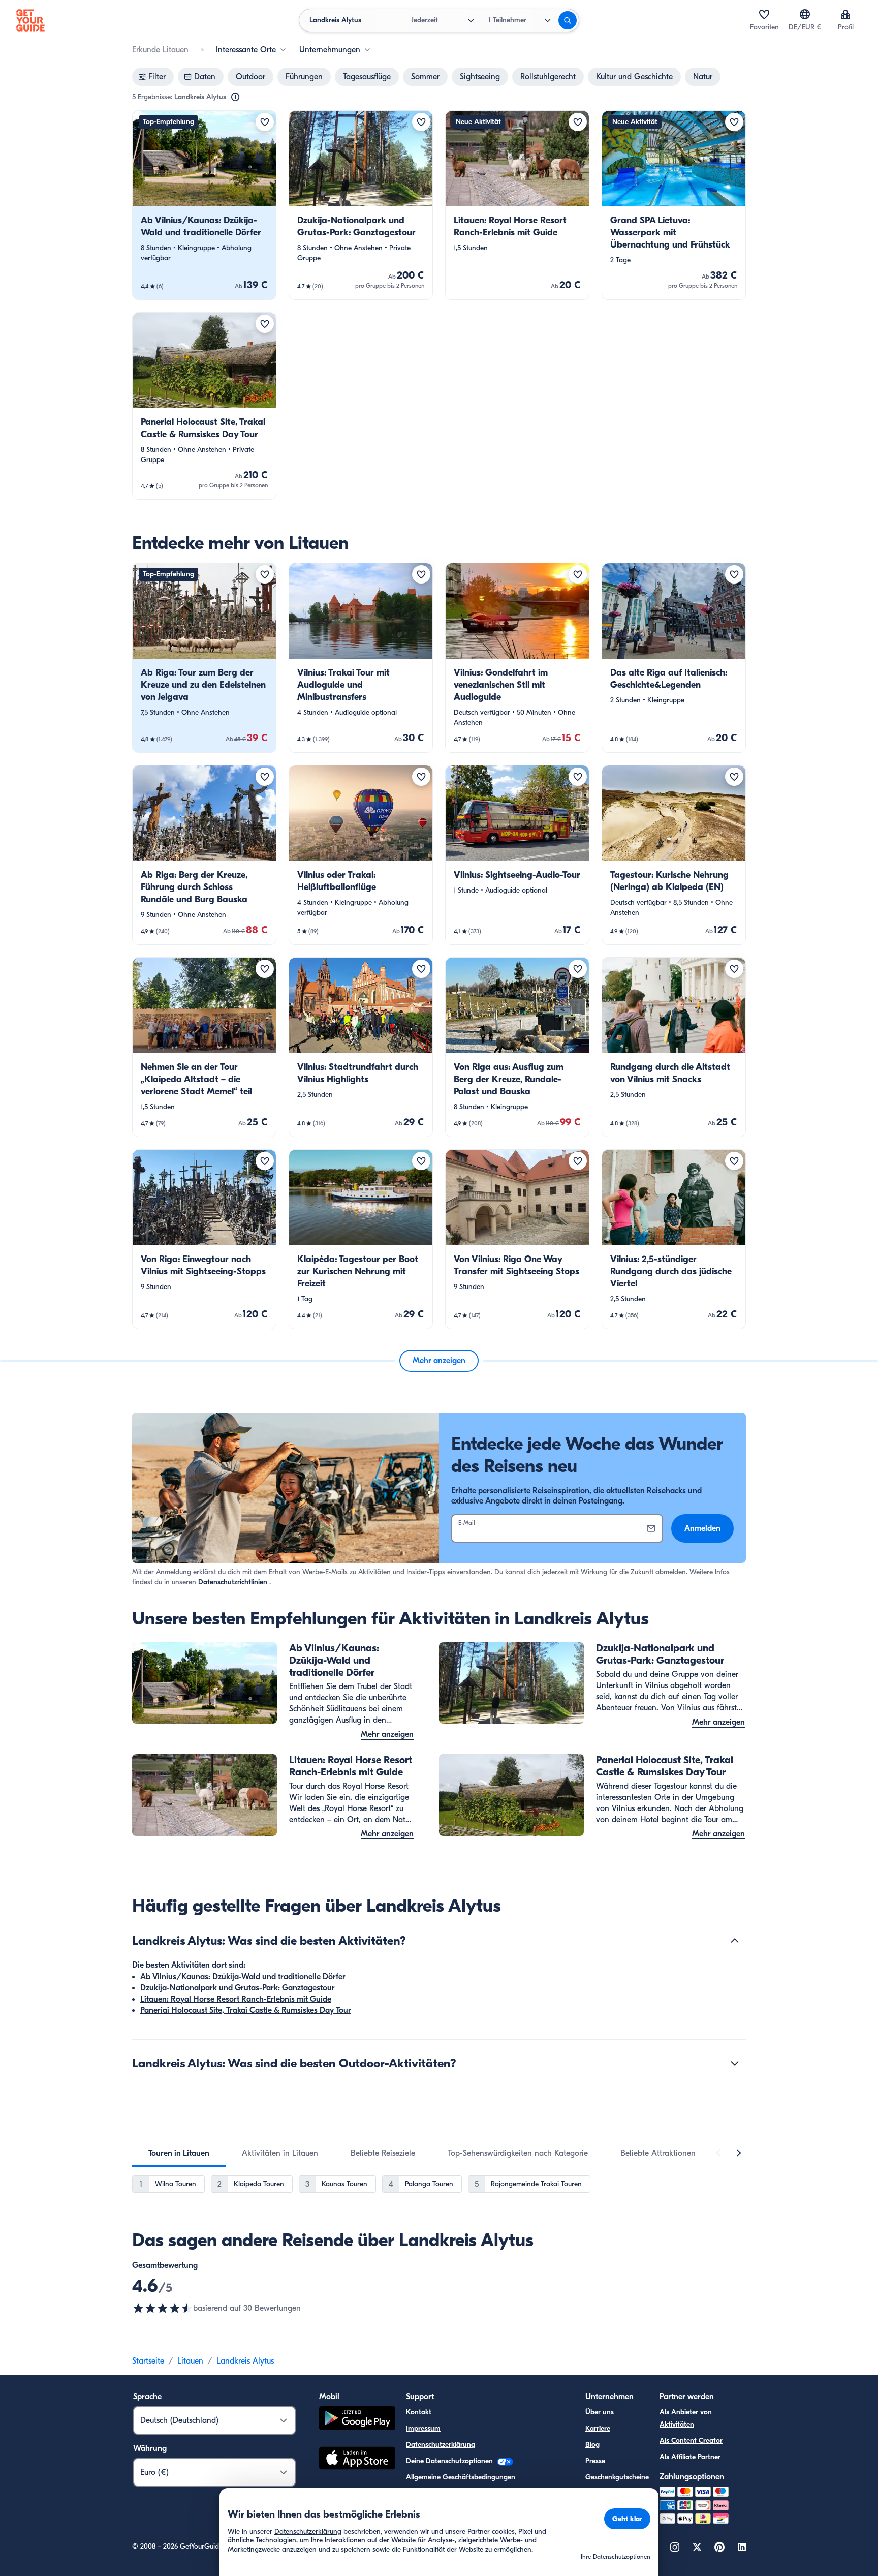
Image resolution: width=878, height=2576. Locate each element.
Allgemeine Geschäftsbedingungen (461, 2477)
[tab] (179, 2153)
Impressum (423, 2428)
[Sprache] (805, 14)
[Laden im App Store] (357, 2460)
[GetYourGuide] (30, 20)
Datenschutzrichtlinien (233, 1582)
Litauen (190, 2361)
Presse (595, 2461)
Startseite (148, 2361)
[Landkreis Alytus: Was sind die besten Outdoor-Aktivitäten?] (735, 2063)
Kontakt (419, 2412)
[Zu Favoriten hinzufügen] (265, 122)
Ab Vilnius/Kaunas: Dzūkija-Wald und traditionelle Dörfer (243, 1977)
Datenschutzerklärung (441, 2445)
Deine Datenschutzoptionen (450, 2461)
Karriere (598, 2428)
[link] (204, 205)
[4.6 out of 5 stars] (163, 2308)
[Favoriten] (764, 14)
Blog (592, 2445)
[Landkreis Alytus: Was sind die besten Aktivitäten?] (735, 1941)
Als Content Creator (691, 2441)
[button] (204, 205)
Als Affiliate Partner (690, 2457)
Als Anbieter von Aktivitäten (686, 2418)
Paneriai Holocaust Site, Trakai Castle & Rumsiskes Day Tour (246, 2010)
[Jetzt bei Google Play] (357, 2420)
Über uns (600, 2412)
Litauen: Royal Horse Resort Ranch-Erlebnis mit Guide (236, 1999)
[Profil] (845, 14)
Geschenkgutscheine (617, 2477)
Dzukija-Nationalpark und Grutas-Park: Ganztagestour (238, 1988)
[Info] (235, 97)
